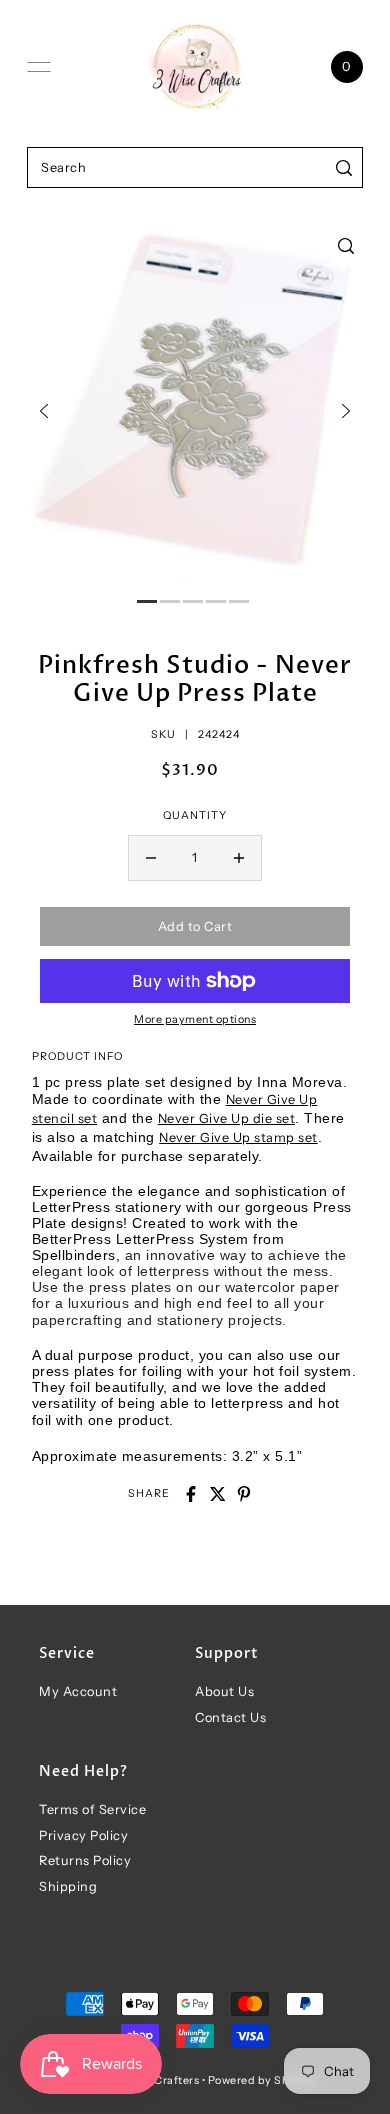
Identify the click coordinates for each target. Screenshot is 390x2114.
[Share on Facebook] (191, 1494)
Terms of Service (92, 1809)
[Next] (346, 411)
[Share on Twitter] (218, 1494)
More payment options (195, 1019)
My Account (78, 1691)
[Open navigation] (39, 67)
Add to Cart (195, 926)
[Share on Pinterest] (244, 1494)
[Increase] (239, 858)
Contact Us (230, 1717)
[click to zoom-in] (346, 246)
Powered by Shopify (262, 2080)
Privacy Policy (83, 1835)
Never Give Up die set (227, 1118)
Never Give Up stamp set (238, 1137)
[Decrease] (151, 858)
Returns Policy (85, 1860)
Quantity (195, 815)
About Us (224, 1691)
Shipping (68, 1886)
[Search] (344, 167)
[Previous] (44, 411)
